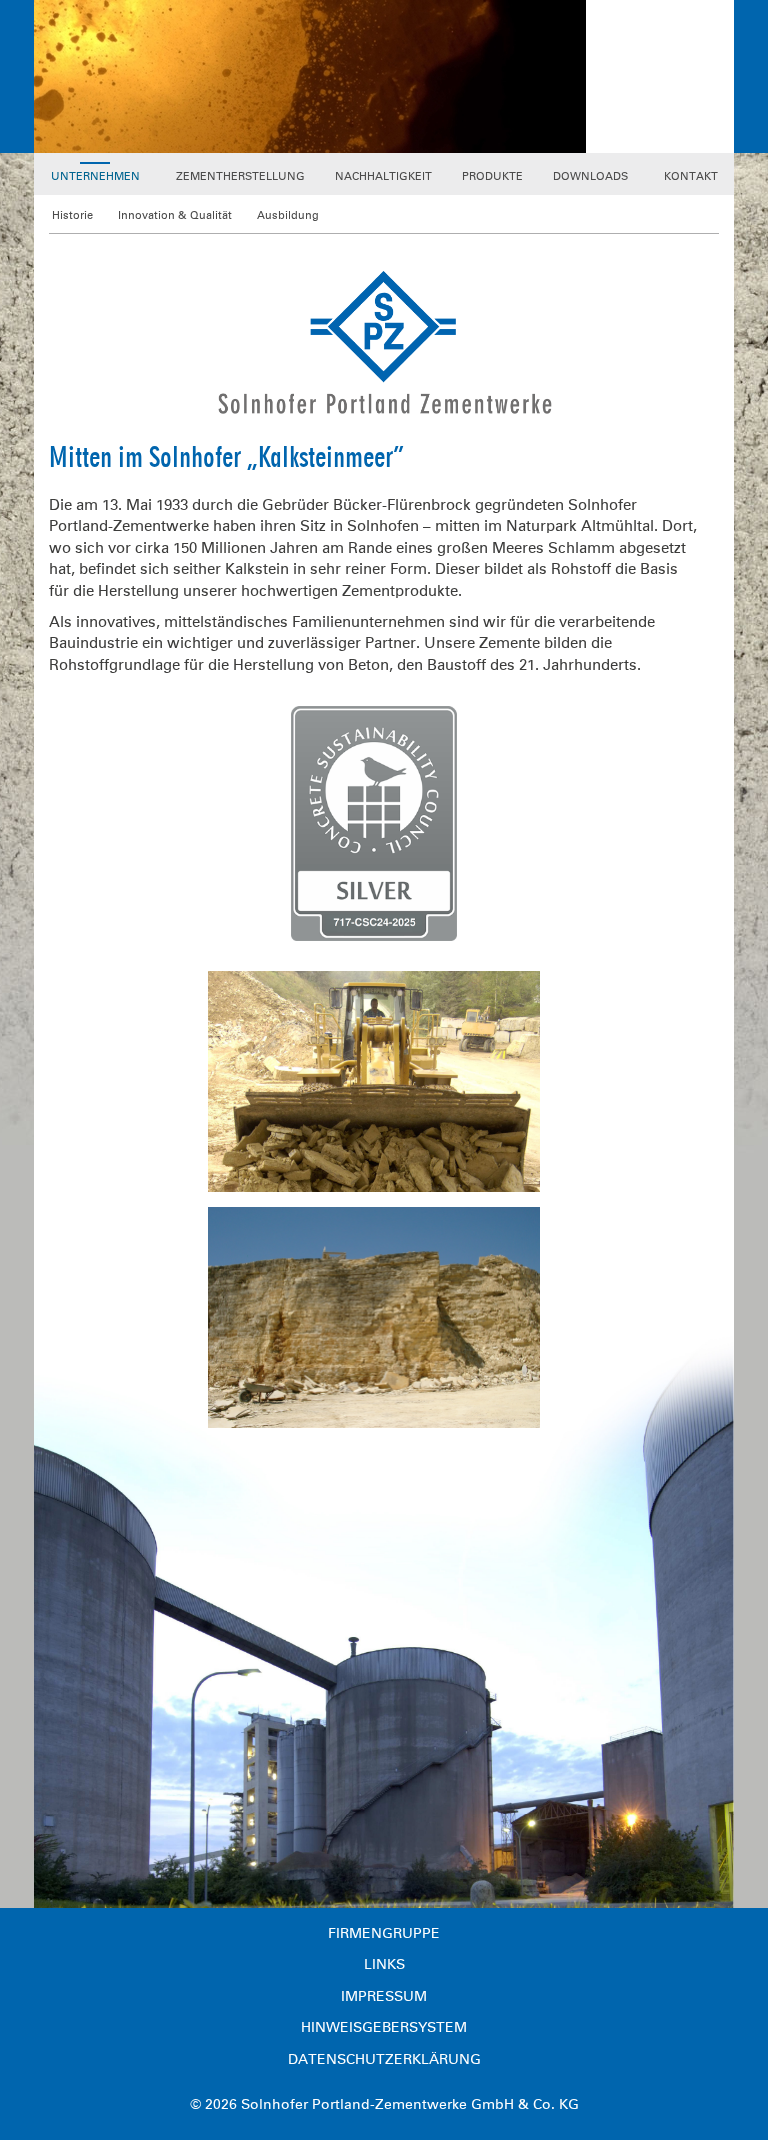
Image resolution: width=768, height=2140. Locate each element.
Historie (72, 215)
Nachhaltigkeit (383, 176)
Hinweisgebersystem (384, 2027)
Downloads (590, 176)
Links (384, 1964)
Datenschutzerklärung (384, 2059)
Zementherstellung (240, 176)
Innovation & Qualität (175, 215)
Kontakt (691, 176)
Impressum (384, 1996)
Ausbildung (288, 215)
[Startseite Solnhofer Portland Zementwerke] (384, 341)
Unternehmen (95, 176)
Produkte (492, 176)
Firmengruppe (384, 1933)
